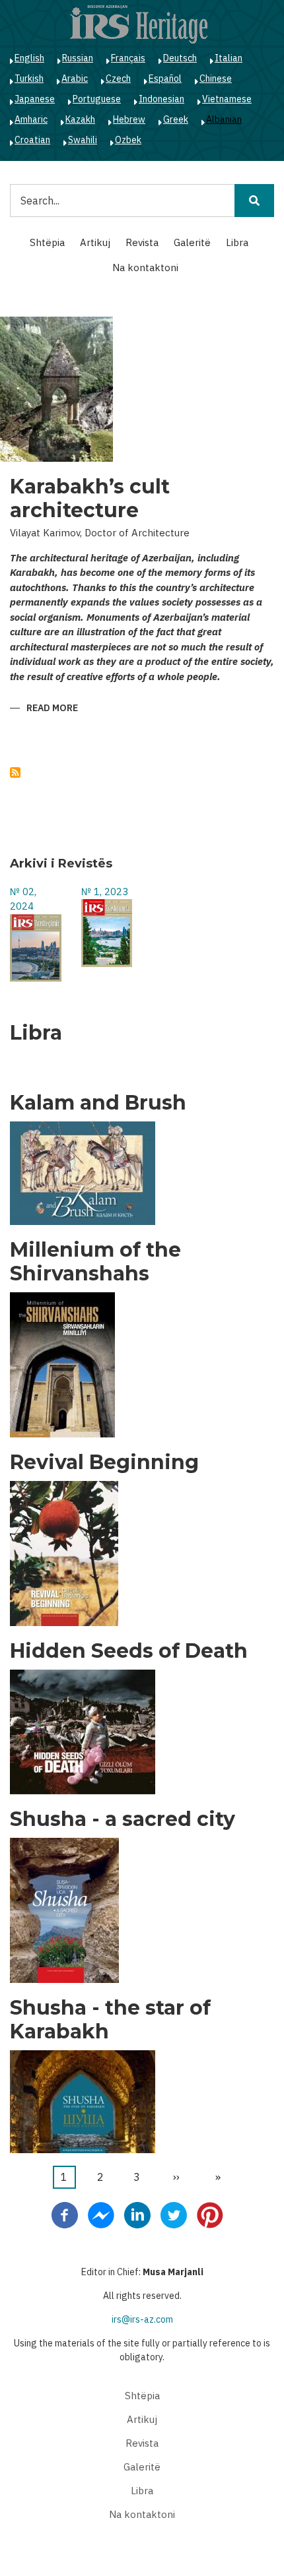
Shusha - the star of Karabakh (110, 2020)
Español (165, 79)
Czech (118, 79)
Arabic (75, 79)
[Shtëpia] (139, 24)
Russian (78, 58)
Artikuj (95, 242)
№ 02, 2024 (23, 899)
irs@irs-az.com (142, 2319)
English (29, 58)
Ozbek (128, 140)
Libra (237, 242)
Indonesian (161, 99)
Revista (142, 242)
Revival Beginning (104, 1462)
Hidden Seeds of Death (129, 1651)
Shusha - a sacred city (123, 1819)
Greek (176, 119)
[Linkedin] (137, 2215)
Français (128, 58)
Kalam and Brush (98, 1103)
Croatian (32, 140)
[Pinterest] (210, 2215)
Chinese (216, 79)
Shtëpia (47, 242)
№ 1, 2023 (105, 892)
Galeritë (192, 242)
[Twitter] (174, 2215)
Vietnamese (227, 99)
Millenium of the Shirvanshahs (95, 1262)
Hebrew (129, 119)
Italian (229, 58)
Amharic (31, 119)
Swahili (83, 140)
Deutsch (180, 58)
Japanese (35, 99)
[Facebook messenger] (101, 2215)
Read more (52, 709)
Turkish (29, 79)
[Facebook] (65, 2215)
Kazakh (80, 119)
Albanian (224, 119)
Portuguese (97, 99)
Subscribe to (15, 772)
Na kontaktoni (145, 267)
